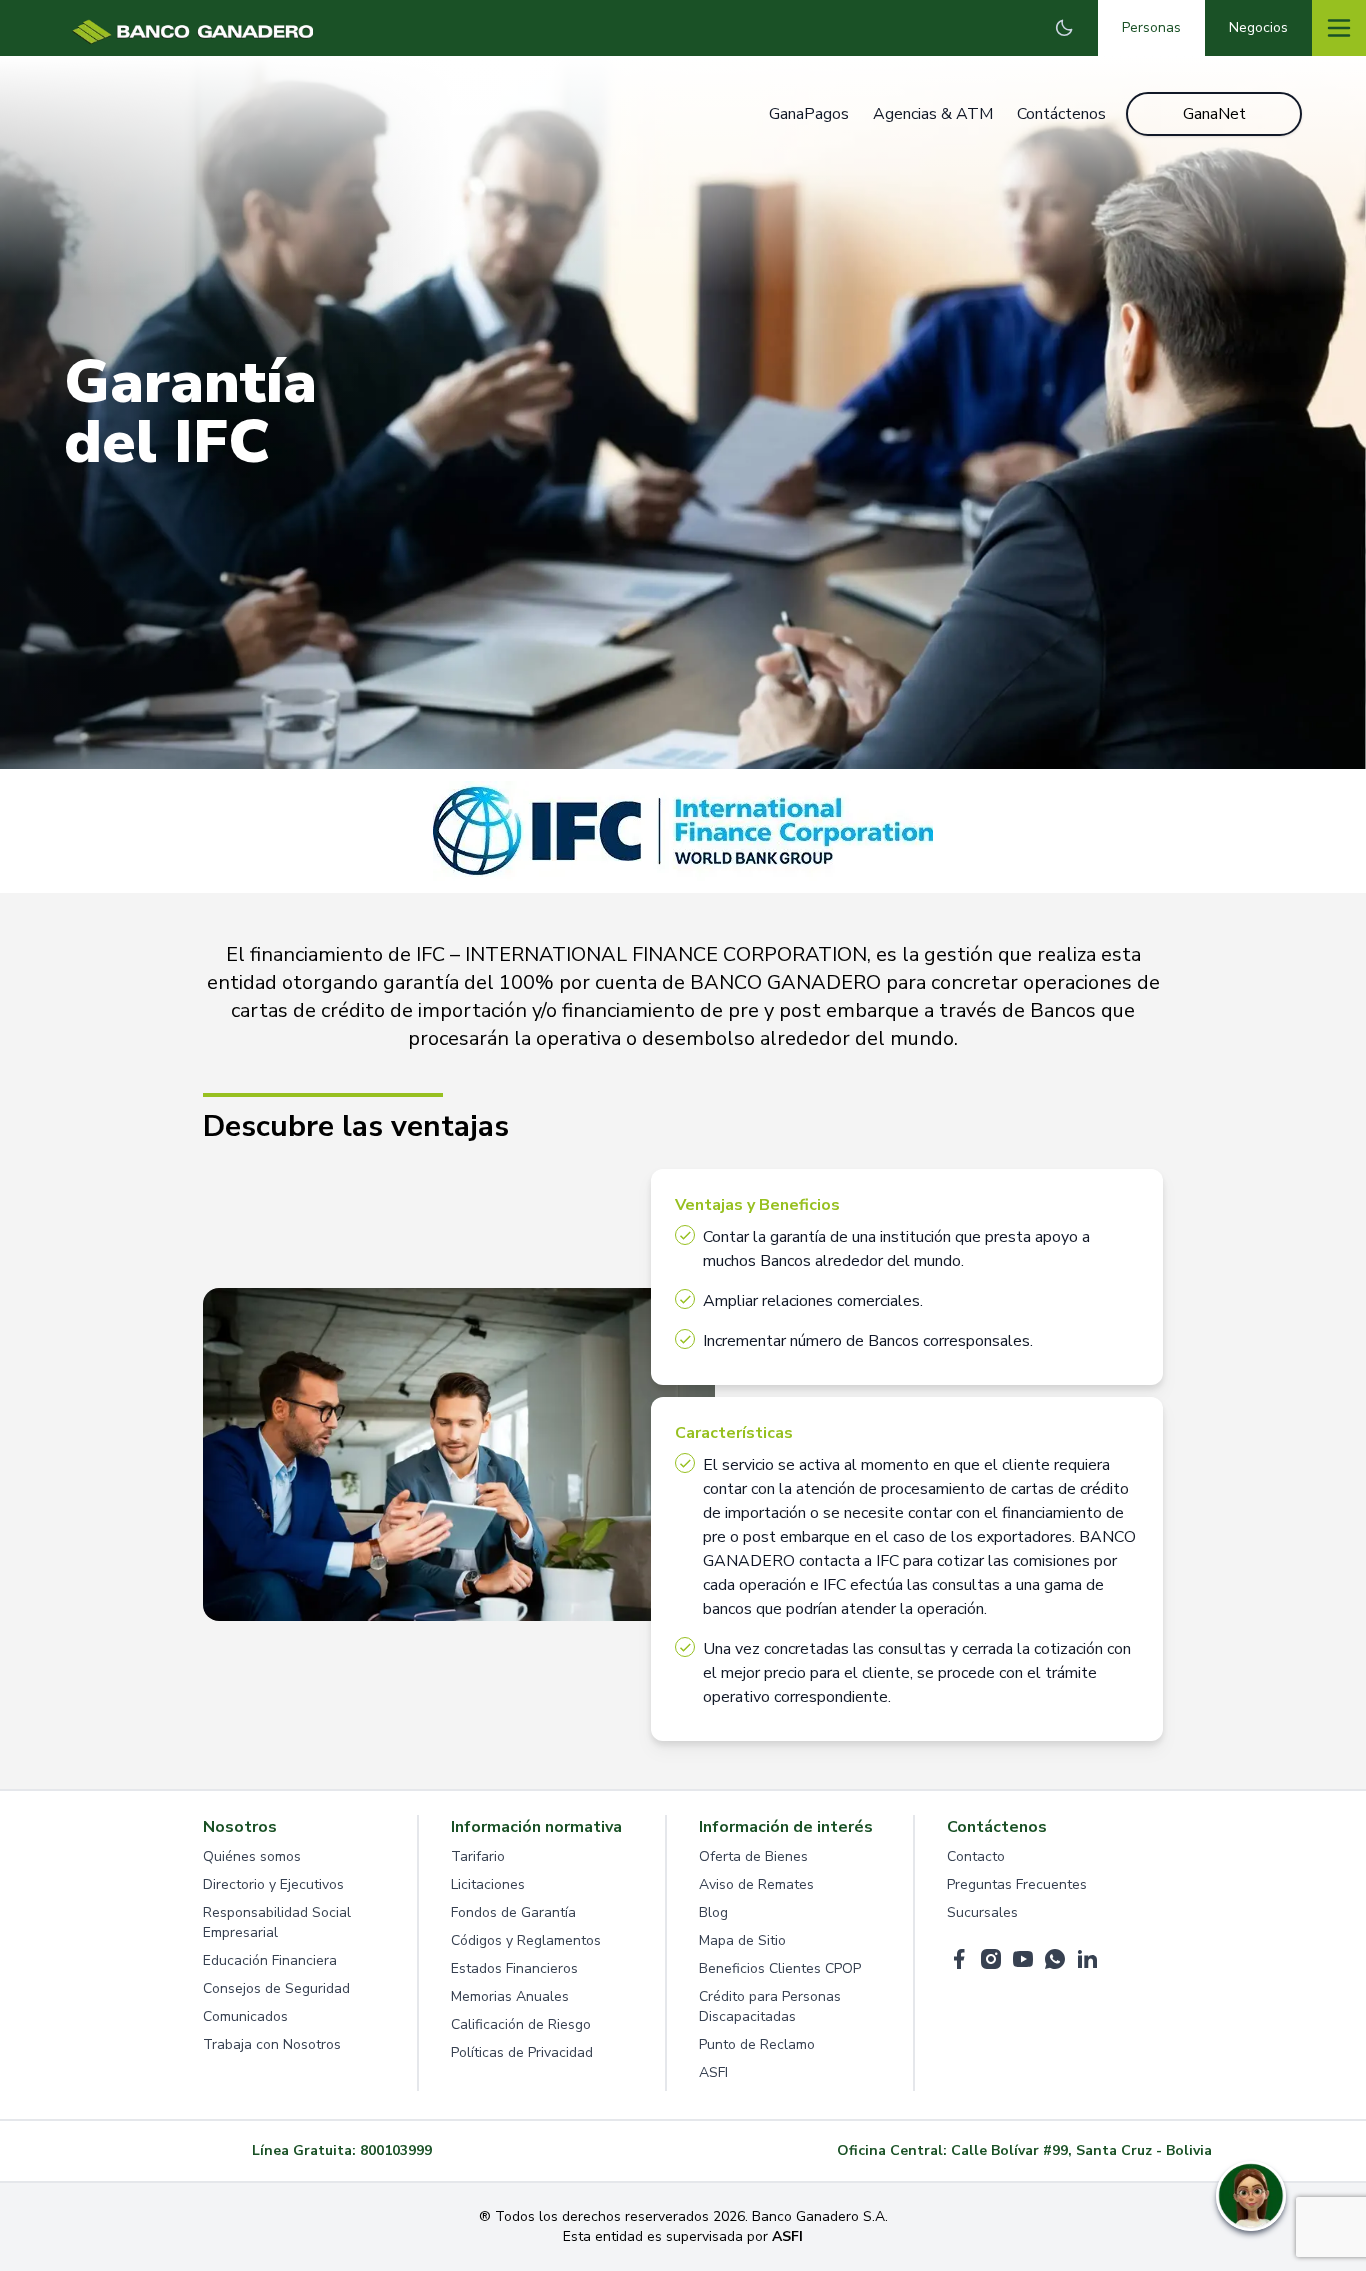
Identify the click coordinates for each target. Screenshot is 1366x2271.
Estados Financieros (514, 1968)
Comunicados (245, 2016)
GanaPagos (809, 114)
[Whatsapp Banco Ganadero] (1055, 1959)
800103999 (396, 2150)
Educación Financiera (270, 1960)
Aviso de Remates (756, 1884)
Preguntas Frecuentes (1017, 1884)
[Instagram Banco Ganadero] (991, 1959)
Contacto (976, 1856)
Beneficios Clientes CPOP (780, 1968)
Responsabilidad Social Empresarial (277, 1922)
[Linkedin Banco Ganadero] (1087, 1959)
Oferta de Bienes (753, 1856)
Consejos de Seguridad (276, 1988)
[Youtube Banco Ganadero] (1023, 1959)
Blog (713, 1912)
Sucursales (982, 1912)
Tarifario (478, 1856)
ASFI (713, 2072)
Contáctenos (1061, 114)
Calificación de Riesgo (521, 2024)
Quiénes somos (252, 1856)
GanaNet (1214, 114)
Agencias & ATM (933, 114)
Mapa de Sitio (742, 1940)
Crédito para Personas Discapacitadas (770, 2006)
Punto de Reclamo (757, 2044)
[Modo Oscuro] (1064, 28)
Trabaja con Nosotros (272, 2044)
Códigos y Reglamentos (526, 1940)
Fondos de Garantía (513, 1912)
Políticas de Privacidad (522, 2052)
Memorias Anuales (510, 1996)
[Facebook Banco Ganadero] (959, 1959)
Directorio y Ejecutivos (273, 1884)
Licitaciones (488, 1884)
